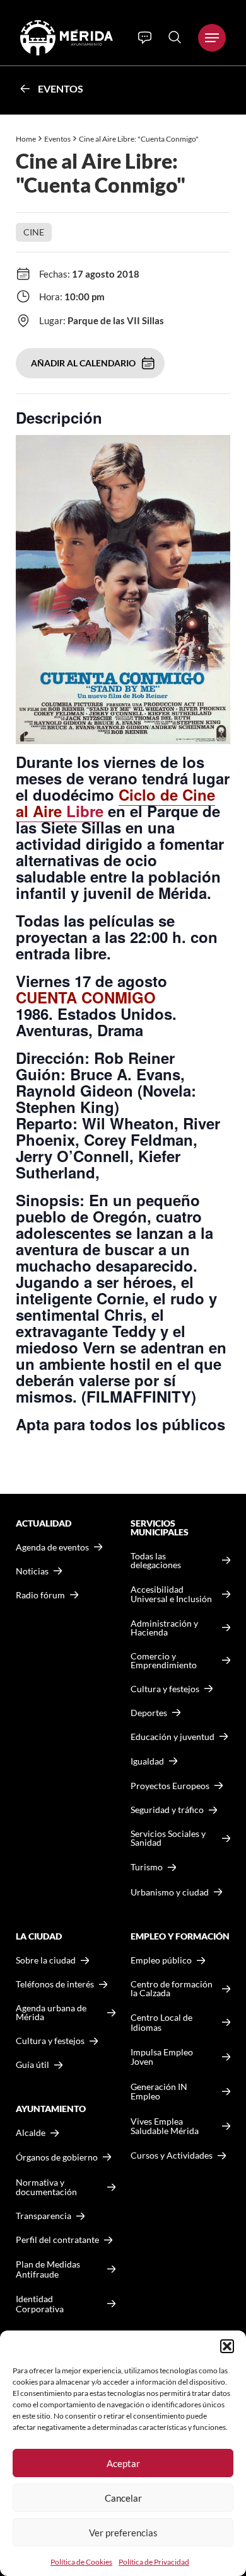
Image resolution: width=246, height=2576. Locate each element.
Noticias (32, 1571)
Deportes (149, 1713)
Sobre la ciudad (46, 1960)
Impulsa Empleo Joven (162, 2057)
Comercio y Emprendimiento (164, 1661)
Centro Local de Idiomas (161, 2022)
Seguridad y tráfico (167, 1810)
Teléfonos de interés (55, 1984)
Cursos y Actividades (172, 2155)
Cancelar (123, 2498)
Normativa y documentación (46, 2187)
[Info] (145, 38)
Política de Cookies (81, 2562)
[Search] (175, 37)
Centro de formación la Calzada (172, 1989)
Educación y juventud (173, 1737)
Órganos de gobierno (57, 2157)
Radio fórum (40, 1595)
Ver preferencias (123, 2533)
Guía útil (32, 2065)
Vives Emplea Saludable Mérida (165, 2126)
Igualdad (147, 1761)
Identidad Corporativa (40, 2304)
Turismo (147, 1867)
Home (26, 139)
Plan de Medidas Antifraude (48, 2269)
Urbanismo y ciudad (170, 1892)
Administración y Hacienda (164, 1628)
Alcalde (31, 2133)
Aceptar (123, 2463)
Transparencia (44, 2216)
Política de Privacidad (154, 2562)
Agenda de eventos (52, 1547)
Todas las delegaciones (156, 1561)
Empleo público (161, 1960)
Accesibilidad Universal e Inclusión (171, 1594)
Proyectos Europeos (170, 1786)
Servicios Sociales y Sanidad (168, 1838)
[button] (227, 2346)
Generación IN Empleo (159, 2092)
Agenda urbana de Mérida (51, 2013)
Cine (34, 232)
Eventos (61, 88)
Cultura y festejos (50, 2041)
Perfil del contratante (57, 2240)
